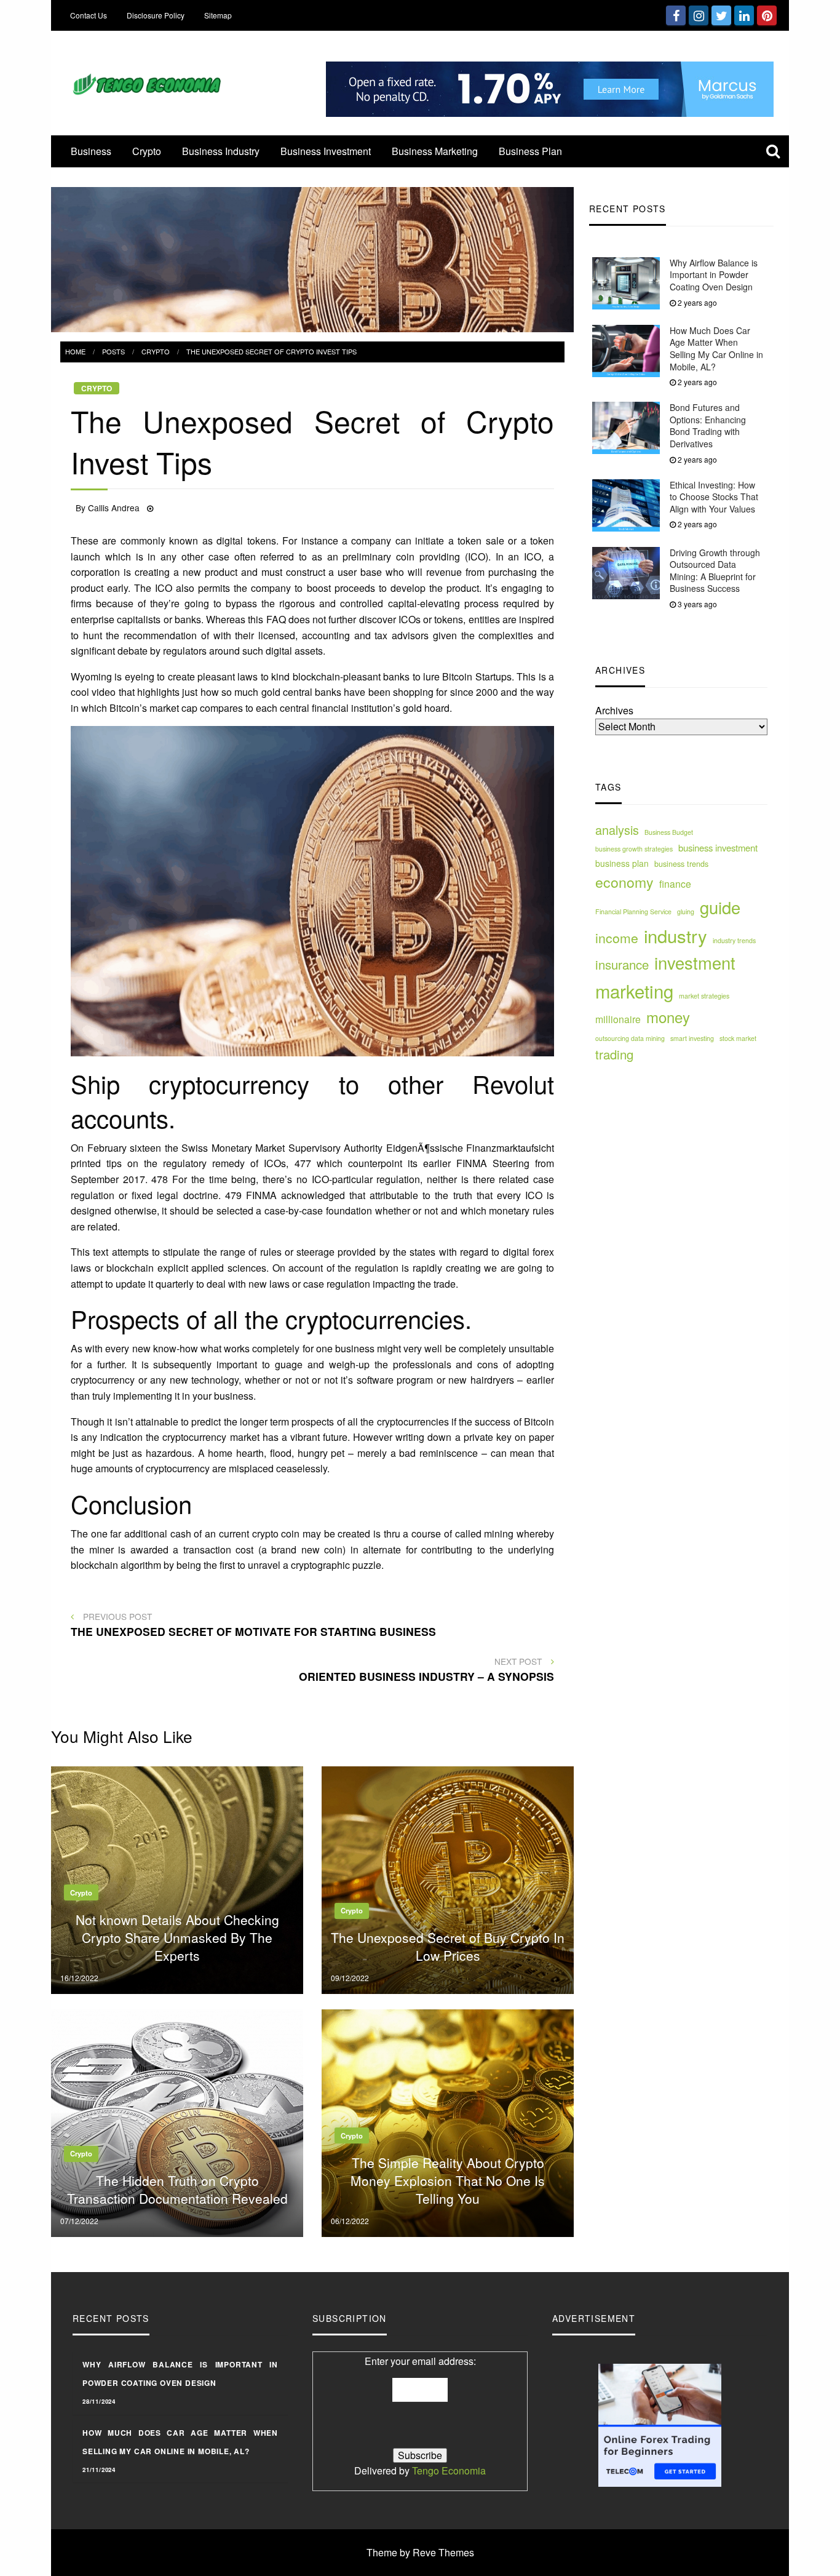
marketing (634, 991)
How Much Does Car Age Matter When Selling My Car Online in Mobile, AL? (716, 349)
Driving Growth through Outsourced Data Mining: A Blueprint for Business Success (715, 571)
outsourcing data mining (630, 1038)
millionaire (618, 1019)
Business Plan (530, 151)
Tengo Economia (449, 2470)
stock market (738, 1038)
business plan (622, 864)
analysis (617, 830)
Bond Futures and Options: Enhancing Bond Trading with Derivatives (708, 426)
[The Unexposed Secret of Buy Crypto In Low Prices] (448, 1879)
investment (695, 963)
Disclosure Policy (156, 15)
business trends (681, 864)
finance (675, 883)
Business (91, 151)
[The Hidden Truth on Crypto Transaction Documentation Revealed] (177, 2122)
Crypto (147, 151)
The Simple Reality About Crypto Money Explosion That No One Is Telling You (448, 2181)
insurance (622, 965)
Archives (614, 711)
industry (676, 935)
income (617, 938)
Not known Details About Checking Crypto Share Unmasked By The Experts (177, 1938)
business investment (718, 847)
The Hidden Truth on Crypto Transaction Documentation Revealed (177, 2189)
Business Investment (326, 151)
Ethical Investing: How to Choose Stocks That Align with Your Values (714, 497)
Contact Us (89, 15)
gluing (686, 911)
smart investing (692, 1038)
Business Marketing (435, 151)
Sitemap (218, 15)
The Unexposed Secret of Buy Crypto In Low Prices (448, 1946)
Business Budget (669, 833)
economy (624, 882)
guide (720, 907)
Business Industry (221, 151)
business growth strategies (634, 849)
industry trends (734, 940)
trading (614, 1055)
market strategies (704, 996)
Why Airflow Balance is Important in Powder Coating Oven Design (714, 275)
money (668, 1017)
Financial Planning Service (633, 911)
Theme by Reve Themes (420, 2552)
